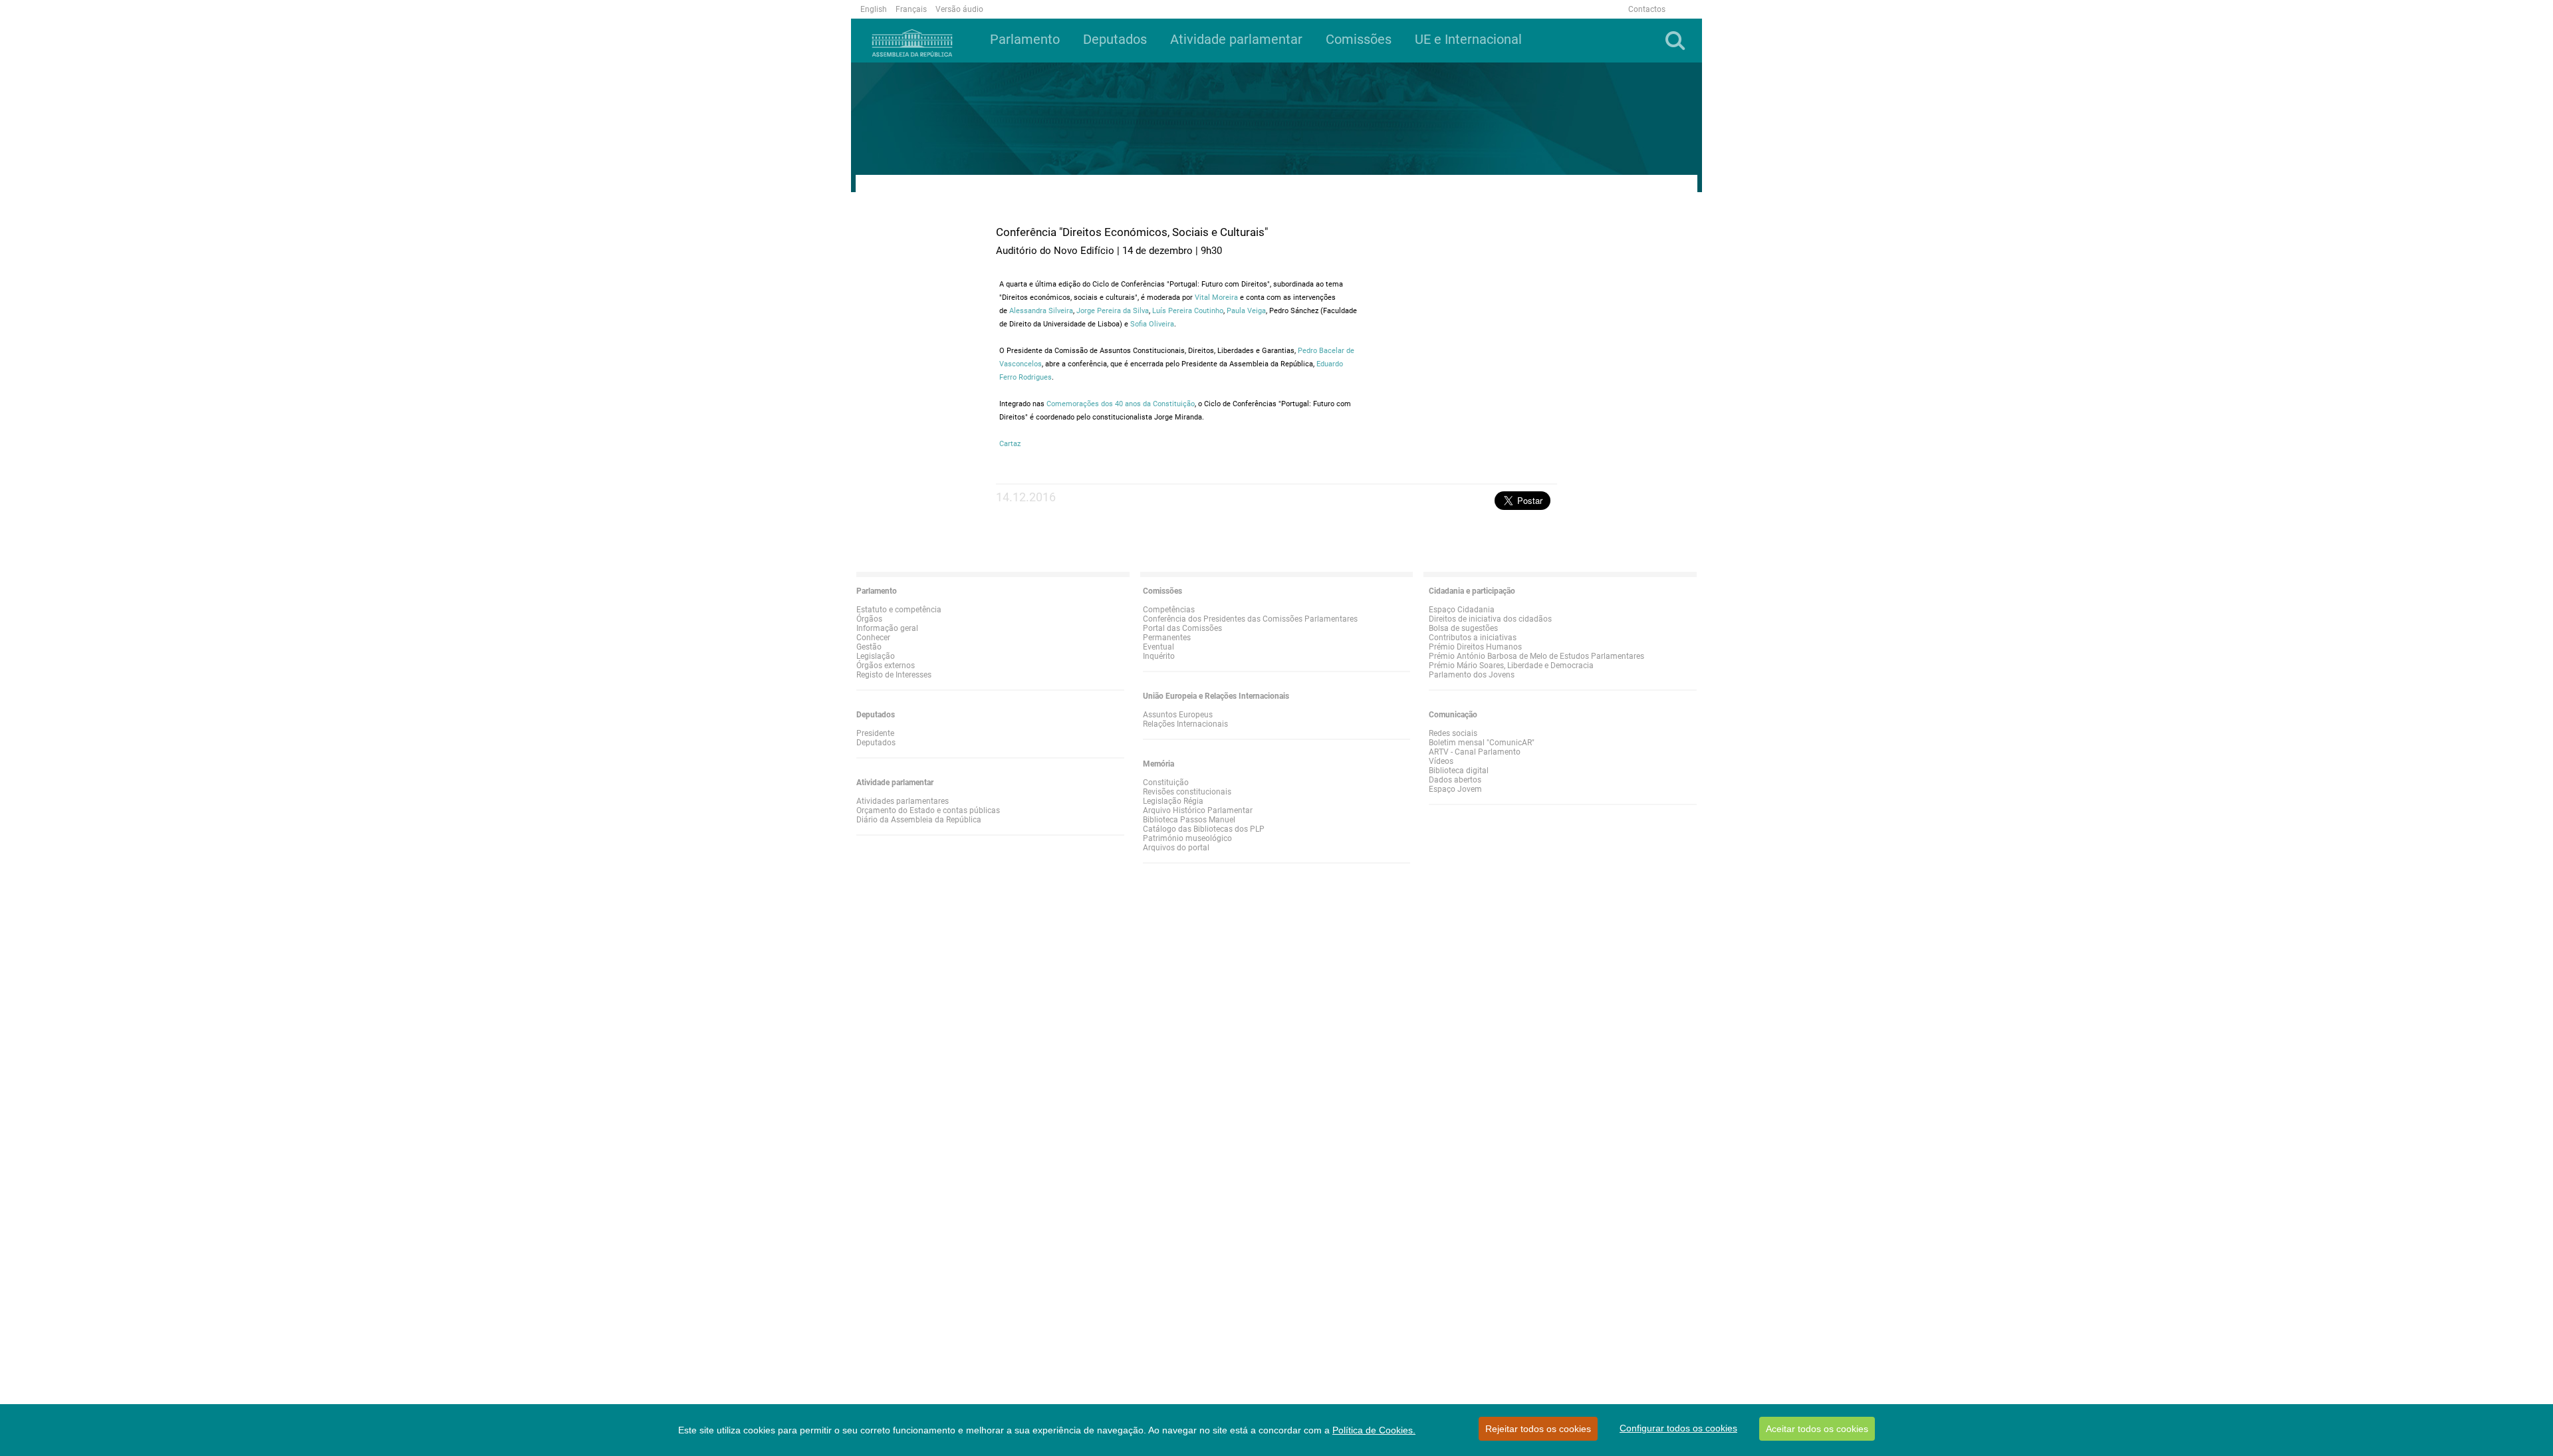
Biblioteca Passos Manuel (1189, 820)
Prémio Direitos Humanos (1475, 647)
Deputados (876, 743)
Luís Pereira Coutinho (1188, 311)
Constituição (1166, 783)
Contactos (1647, 9)
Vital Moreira (1216, 298)
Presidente (875, 733)
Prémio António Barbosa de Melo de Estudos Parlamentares (1536, 656)
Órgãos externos (886, 666)
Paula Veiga (1246, 311)
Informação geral (887, 628)
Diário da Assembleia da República (919, 820)
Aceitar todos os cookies (1817, 1429)
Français (911, 9)
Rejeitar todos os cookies (1538, 1429)
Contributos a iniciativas (1473, 638)
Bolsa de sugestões (1463, 628)
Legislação (876, 656)
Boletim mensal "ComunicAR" (1482, 743)
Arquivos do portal (1176, 848)
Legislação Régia (1173, 801)
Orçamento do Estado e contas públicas (928, 810)
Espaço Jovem (1455, 789)
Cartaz (1010, 444)
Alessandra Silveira (1041, 311)
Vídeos (1441, 761)
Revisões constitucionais (1187, 792)
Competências (1169, 610)
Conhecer (873, 638)
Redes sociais (1453, 733)
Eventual (1158, 647)
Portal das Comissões (1182, 628)
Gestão (869, 647)
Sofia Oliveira (1152, 324)
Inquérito (1159, 656)
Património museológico (1187, 838)
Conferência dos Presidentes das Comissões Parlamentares (1250, 619)
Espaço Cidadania (1462, 610)
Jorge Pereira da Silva (1113, 311)
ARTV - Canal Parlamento (1475, 752)
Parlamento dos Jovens (1472, 675)
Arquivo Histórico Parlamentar (1198, 810)
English (874, 9)
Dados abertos (1455, 780)
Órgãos (869, 619)
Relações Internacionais (1185, 724)
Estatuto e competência (899, 610)
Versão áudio (959, 9)
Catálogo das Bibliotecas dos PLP (1204, 829)
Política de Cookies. (1374, 1430)
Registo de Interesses (894, 675)
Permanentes (1167, 638)
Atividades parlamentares (903, 801)
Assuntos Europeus (1178, 715)
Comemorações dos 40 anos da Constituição (1121, 404)
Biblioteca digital (1459, 771)
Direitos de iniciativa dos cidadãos (1490, 619)
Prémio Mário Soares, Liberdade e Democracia (1511, 666)
